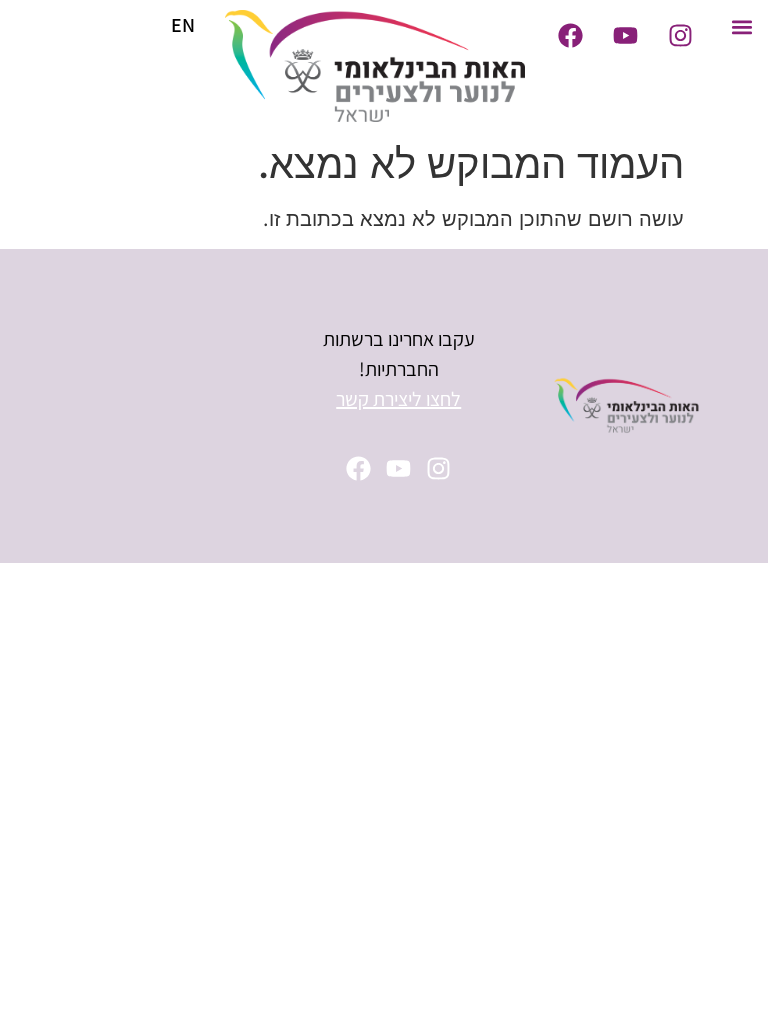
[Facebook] (570, 35)
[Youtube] (625, 35)
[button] (741, 26)
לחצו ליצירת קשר (398, 399)
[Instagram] (680, 35)
